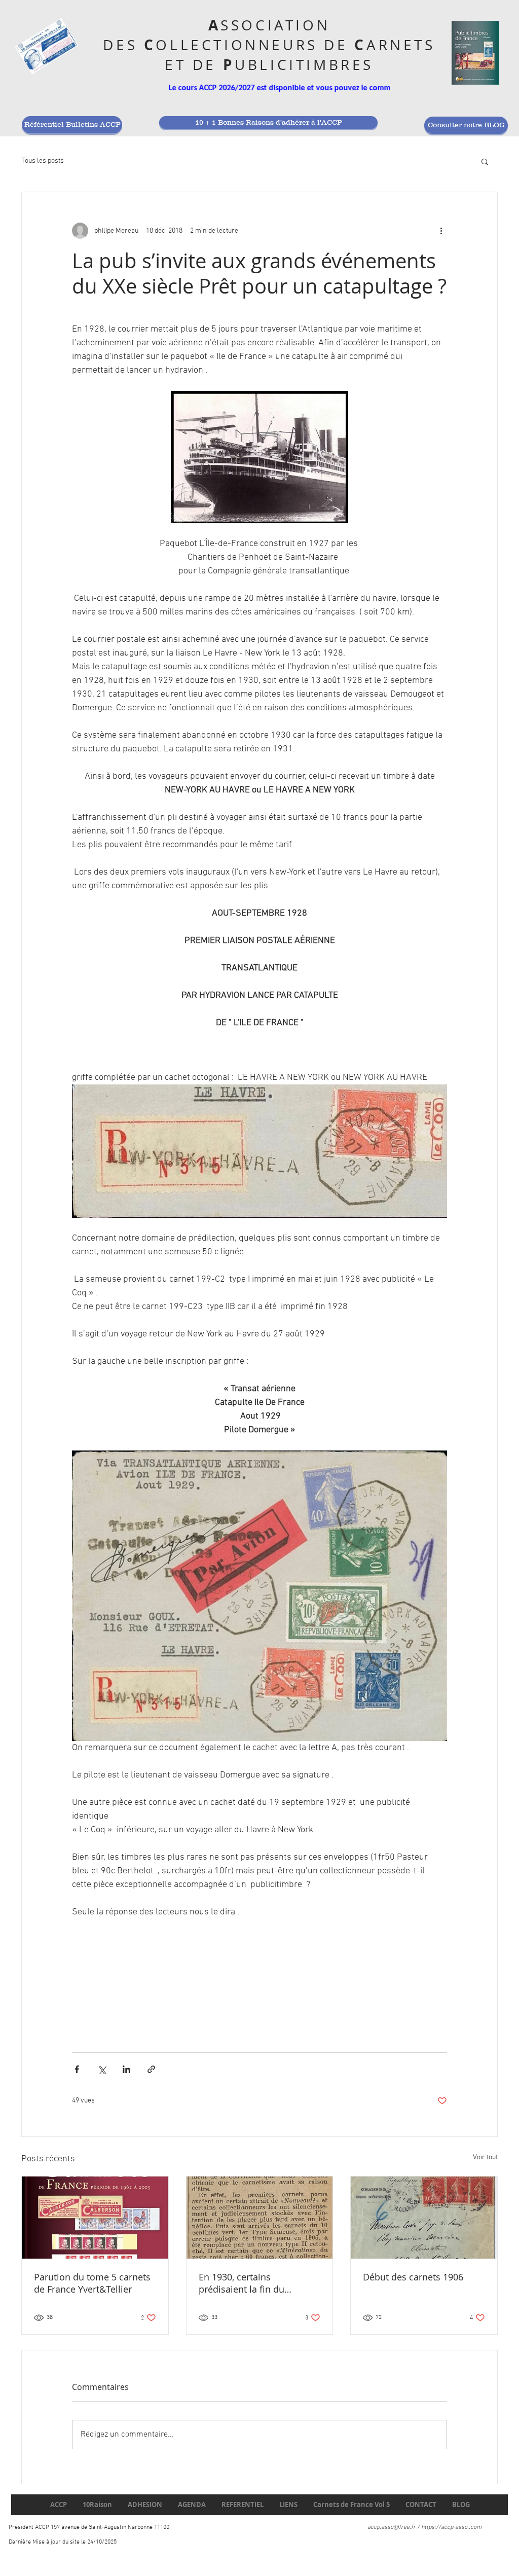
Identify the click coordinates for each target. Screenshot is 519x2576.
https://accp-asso (444, 2527)
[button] (485, 161)
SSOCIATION (275, 25)
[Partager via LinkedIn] (126, 2069)
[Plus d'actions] (441, 231)
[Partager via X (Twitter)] (102, 2069)
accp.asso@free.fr (392, 2527)
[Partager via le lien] (151, 2069)
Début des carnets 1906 (413, 2277)
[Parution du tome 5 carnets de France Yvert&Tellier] (95, 2218)
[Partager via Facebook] (77, 2069)
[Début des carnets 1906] (424, 2218)
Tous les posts (43, 161)
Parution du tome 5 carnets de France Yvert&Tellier (92, 2283)
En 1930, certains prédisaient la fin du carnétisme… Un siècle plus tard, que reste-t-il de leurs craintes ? (257, 2283)
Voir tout (485, 2157)
